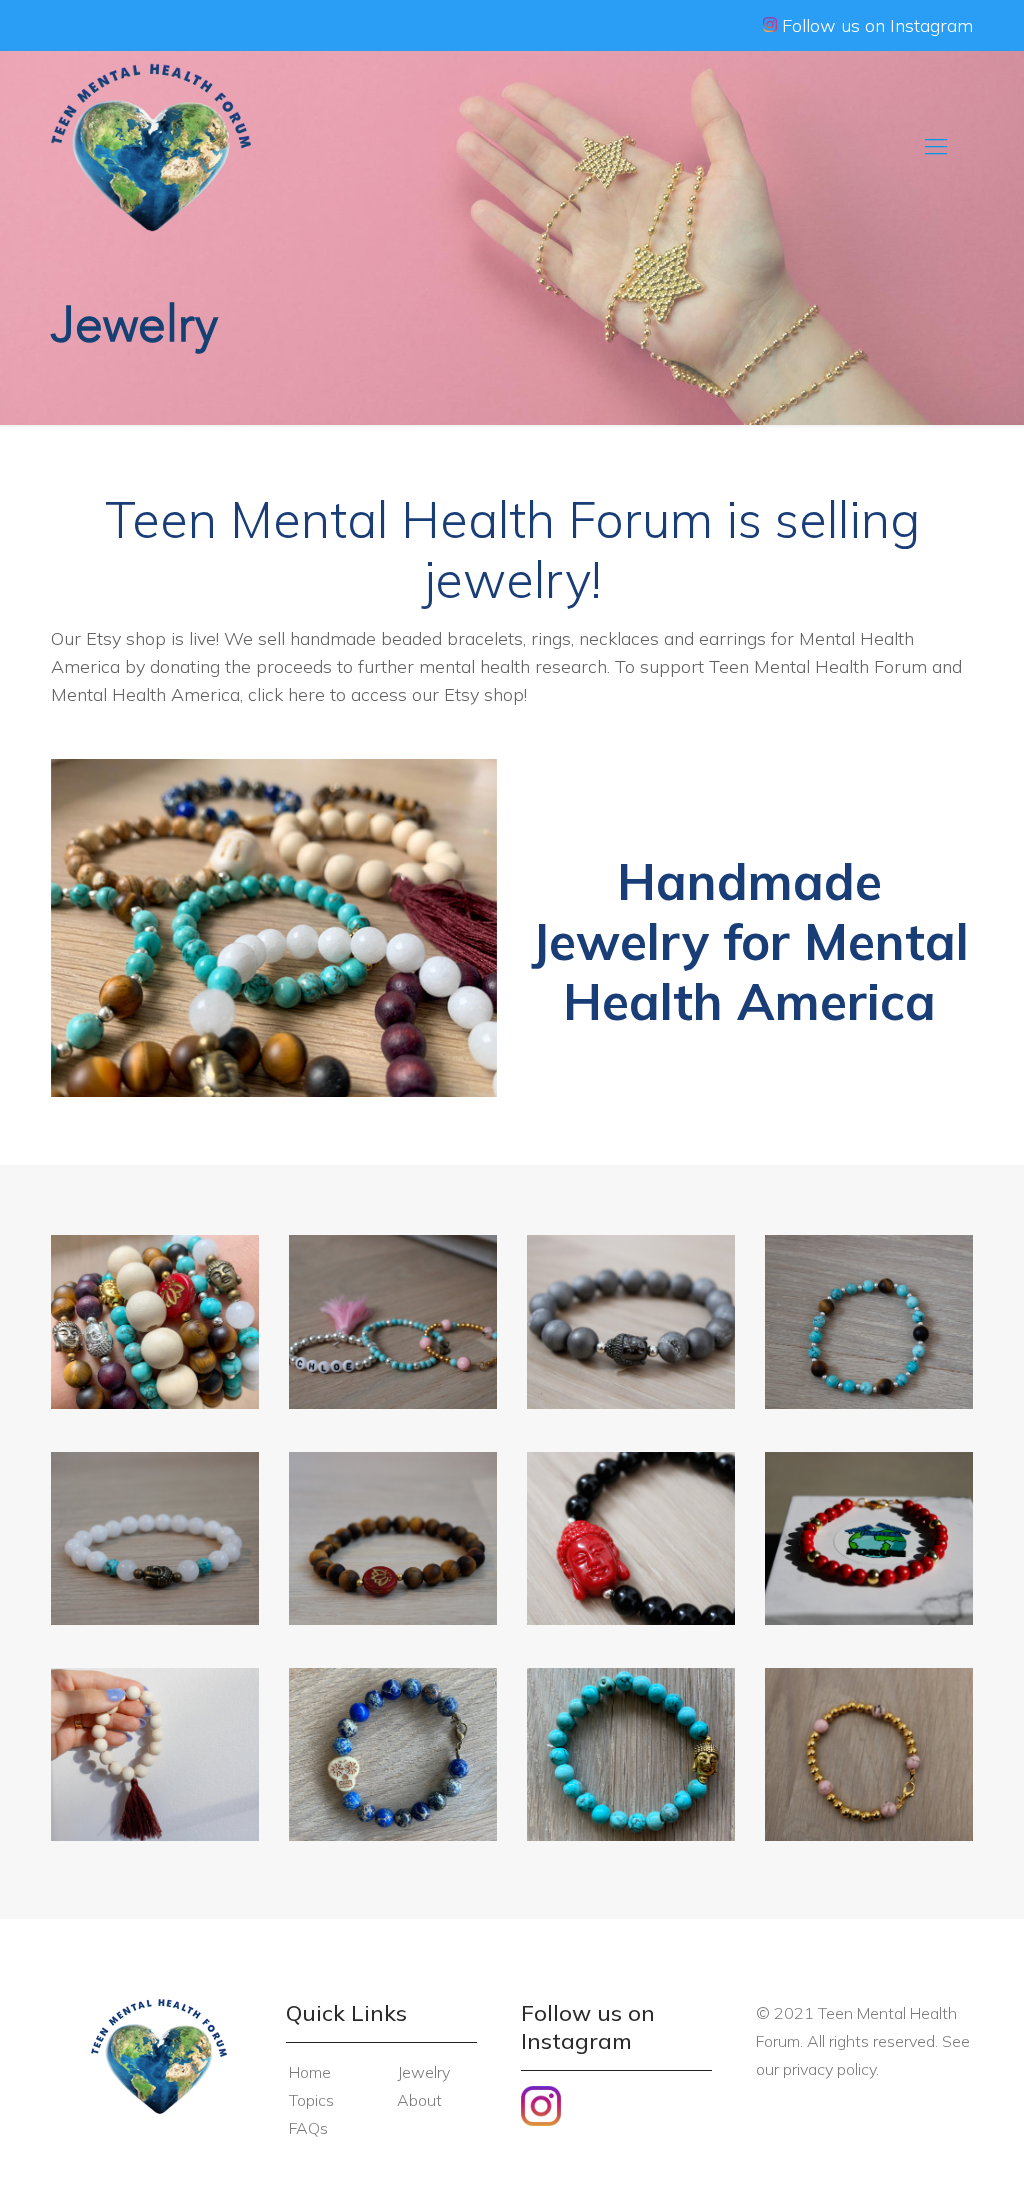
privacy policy (829, 2069)
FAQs (308, 2128)
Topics (311, 2100)
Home (310, 2072)
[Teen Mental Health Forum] (150, 146)
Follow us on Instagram (875, 25)
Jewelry (423, 2072)
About (419, 2100)
